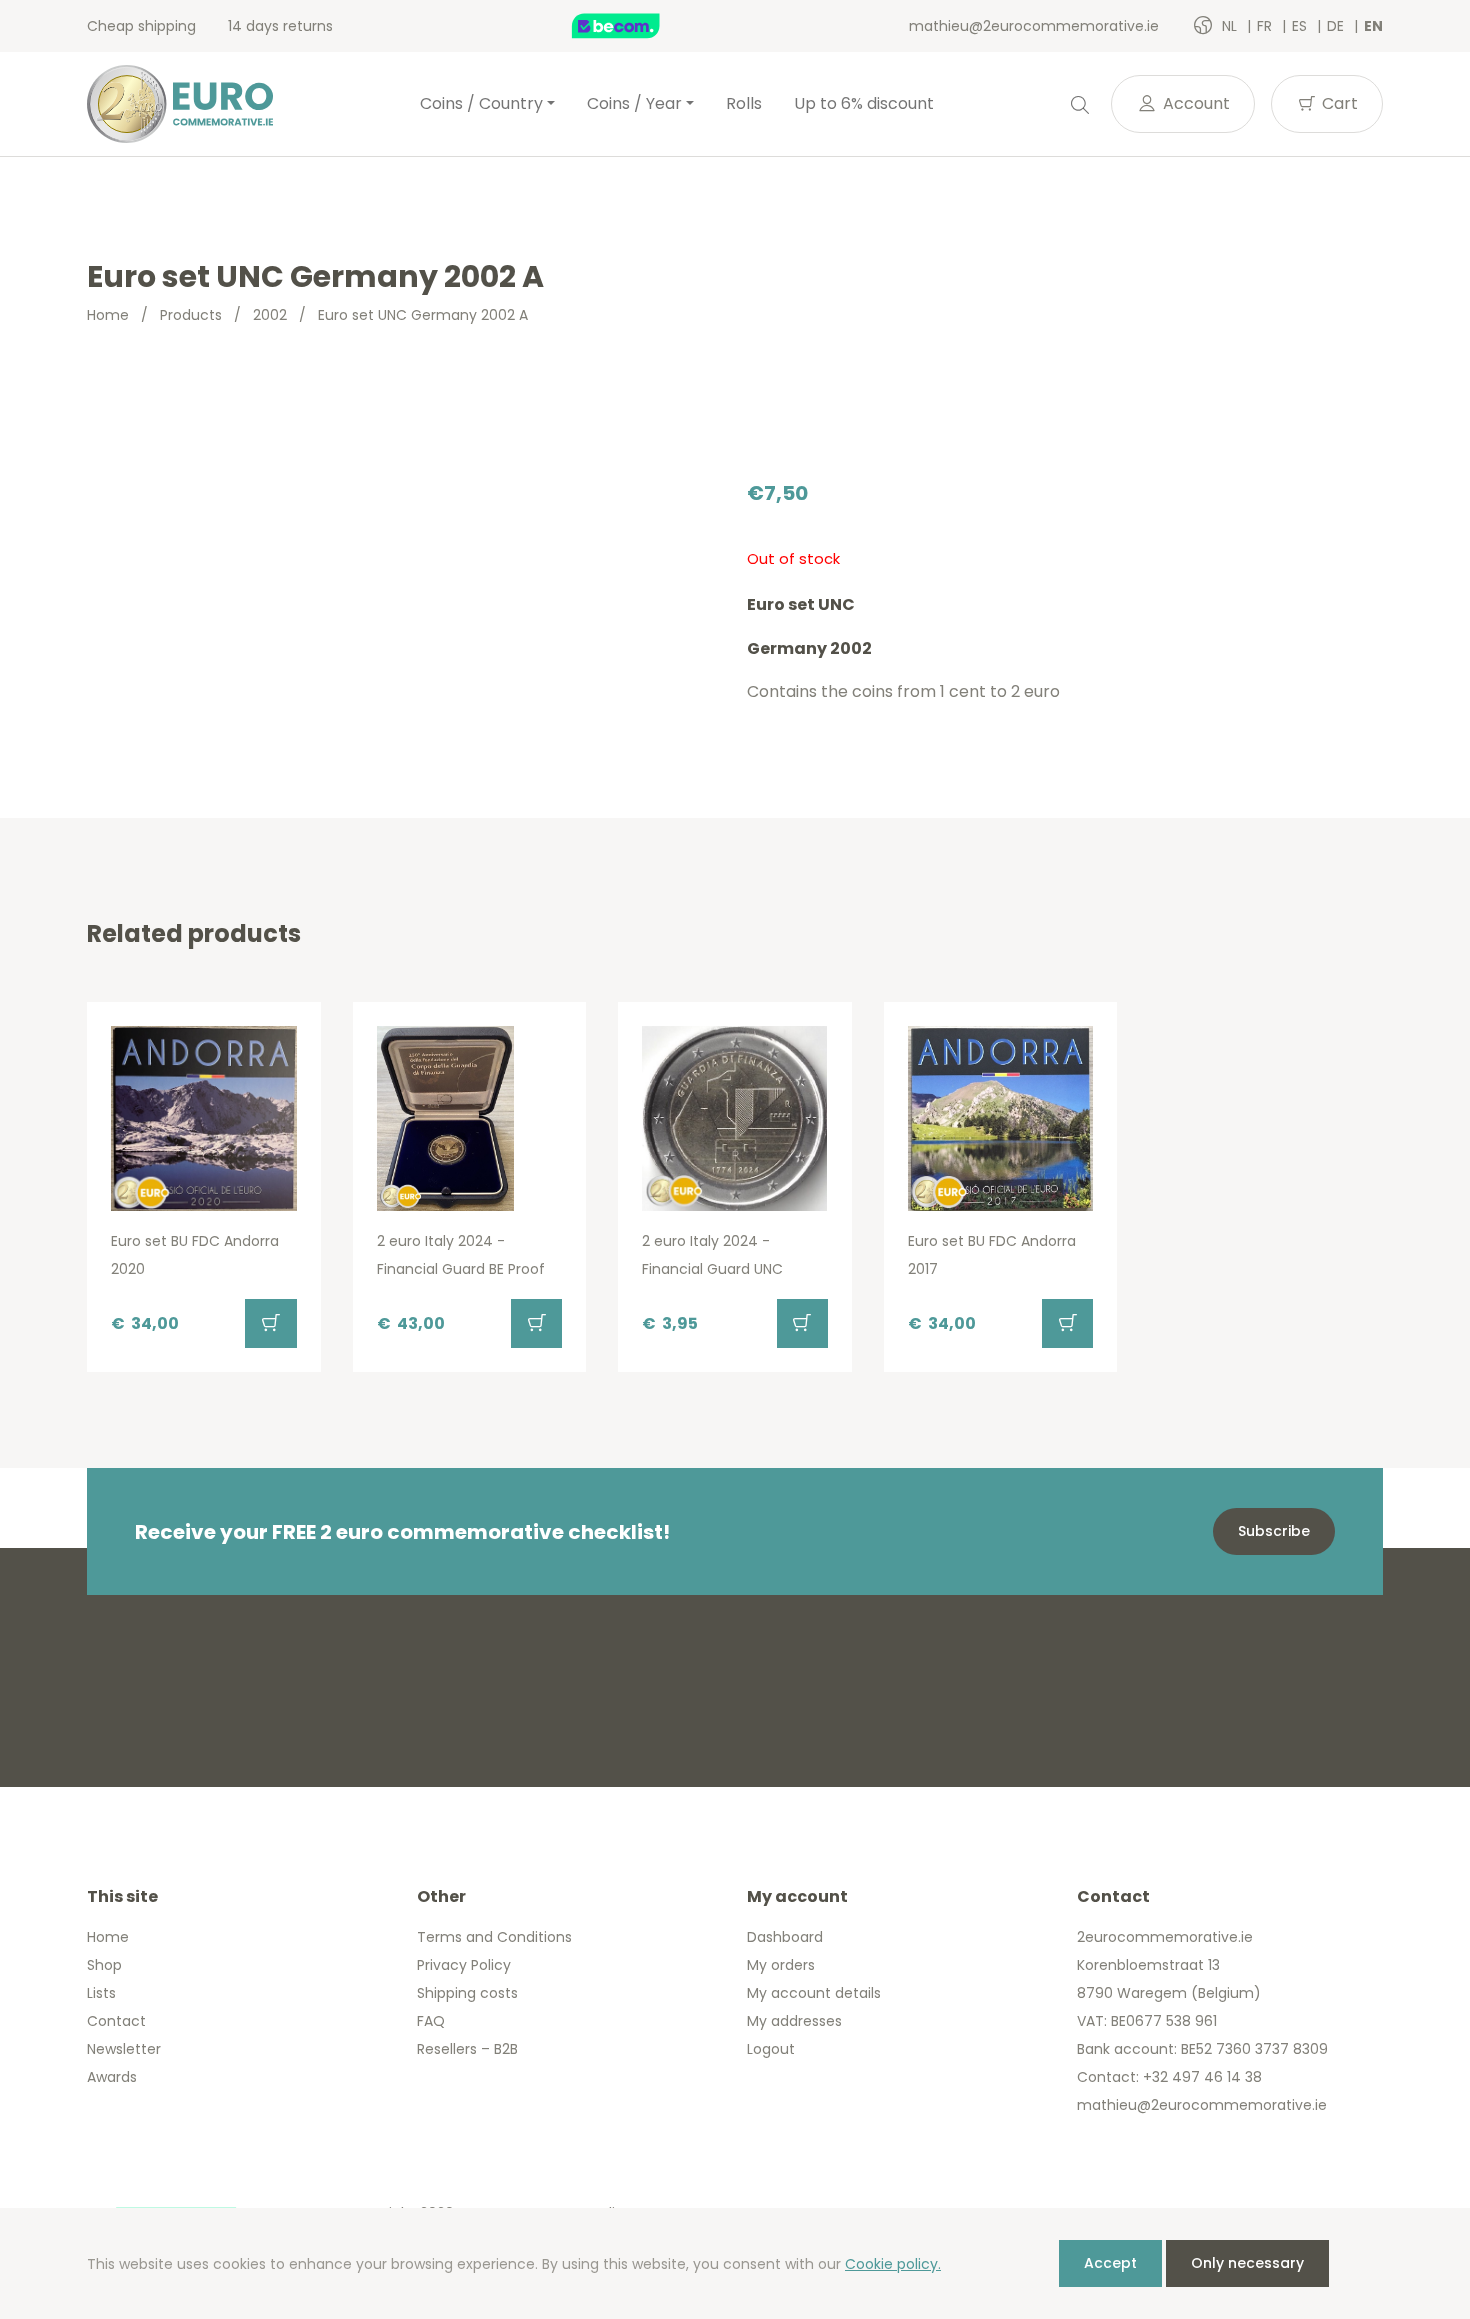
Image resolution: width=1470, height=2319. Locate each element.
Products (191, 315)
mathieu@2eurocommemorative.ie (1034, 26)
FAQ (431, 2021)
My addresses (794, 2021)
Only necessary (1247, 2263)
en (1373, 26)
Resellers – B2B (467, 2049)
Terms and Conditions (494, 1937)
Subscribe (1274, 1531)
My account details (814, 1993)
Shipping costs (467, 1993)
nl (1231, 26)
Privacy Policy (464, 1965)
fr (1266, 26)
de (1337, 26)
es (1301, 26)
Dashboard (785, 1937)
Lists (101, 1993)
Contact (116, 2021)
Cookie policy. (893, 2264)
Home (108, 315)
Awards (112, 2077)
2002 (270, 315)
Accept (1110, 2263)
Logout (771, 2049)
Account (1194, 103)
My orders (781, 1965)
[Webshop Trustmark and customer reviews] (637, 26)
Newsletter (124, 2049)
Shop (104, 1965)
